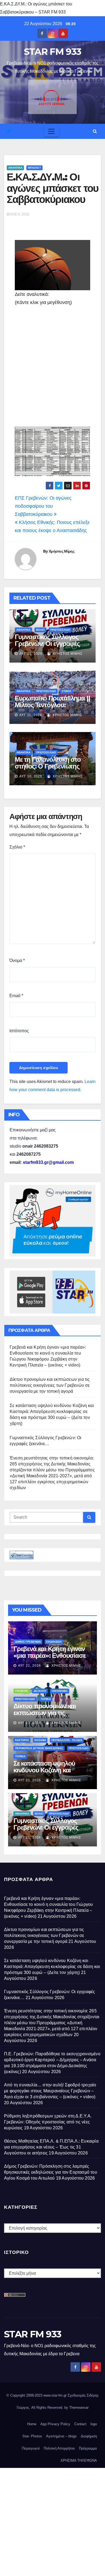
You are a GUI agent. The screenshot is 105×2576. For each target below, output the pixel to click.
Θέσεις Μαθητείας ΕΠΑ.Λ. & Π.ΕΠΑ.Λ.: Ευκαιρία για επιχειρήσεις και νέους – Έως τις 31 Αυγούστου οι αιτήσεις (51, 2147)
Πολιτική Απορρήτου (59, 2448)
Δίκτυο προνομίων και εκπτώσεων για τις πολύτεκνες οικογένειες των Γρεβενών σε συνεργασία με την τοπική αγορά (50, 1385)
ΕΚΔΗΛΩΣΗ (54, 1642)
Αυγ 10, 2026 (31, 776)
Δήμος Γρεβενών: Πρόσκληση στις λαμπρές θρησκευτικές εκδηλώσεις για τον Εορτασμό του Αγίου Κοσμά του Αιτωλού (51, 2172)
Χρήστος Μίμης (62, 551)
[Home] (9, 131)
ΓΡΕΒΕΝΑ (22, 1691)
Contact (80, 2424)
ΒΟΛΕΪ (40, 630)
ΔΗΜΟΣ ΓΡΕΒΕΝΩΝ (28, 1642)
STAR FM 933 (52, 52)
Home (32, 2424)
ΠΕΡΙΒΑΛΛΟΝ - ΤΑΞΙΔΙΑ (67, 1740)
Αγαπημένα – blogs (61, 2436)
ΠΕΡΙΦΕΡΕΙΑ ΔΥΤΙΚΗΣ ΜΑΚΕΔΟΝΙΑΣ (39, 1748)
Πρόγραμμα (88, 2448)
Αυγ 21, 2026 (31, 654)
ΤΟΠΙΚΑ (46, 1699)
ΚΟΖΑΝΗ (40, 1740)
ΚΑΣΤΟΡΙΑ (22, 1740)
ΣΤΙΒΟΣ (66, 691)
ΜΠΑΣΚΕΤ (34, 168)
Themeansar (79, 2408)
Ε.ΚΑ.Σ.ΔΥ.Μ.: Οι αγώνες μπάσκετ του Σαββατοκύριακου (52, 188)
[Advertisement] (52, 368)
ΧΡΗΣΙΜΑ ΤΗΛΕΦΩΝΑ (79, 2460)
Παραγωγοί (31, 2448)
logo (94, 2424)
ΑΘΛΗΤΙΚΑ (15, 168)
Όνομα (17, 960)
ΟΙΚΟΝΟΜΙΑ (60, 1691)
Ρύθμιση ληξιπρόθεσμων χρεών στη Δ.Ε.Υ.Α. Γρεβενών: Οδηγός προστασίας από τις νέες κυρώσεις (48, 2122)
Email (16, 996)
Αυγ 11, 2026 (31, 715)
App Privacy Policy (55, 2424)
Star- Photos (32, 2436)
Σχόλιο (17, 847)
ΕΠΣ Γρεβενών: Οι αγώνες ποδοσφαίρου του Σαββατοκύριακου (43, 506)
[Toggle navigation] (51, 131)
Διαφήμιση (89, 2436)
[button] (95, 131)
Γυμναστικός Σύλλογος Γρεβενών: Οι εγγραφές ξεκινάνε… (47, 644)
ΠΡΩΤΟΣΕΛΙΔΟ (60, 630)
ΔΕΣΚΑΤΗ (40, 1691)
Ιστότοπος (19, 1031)
